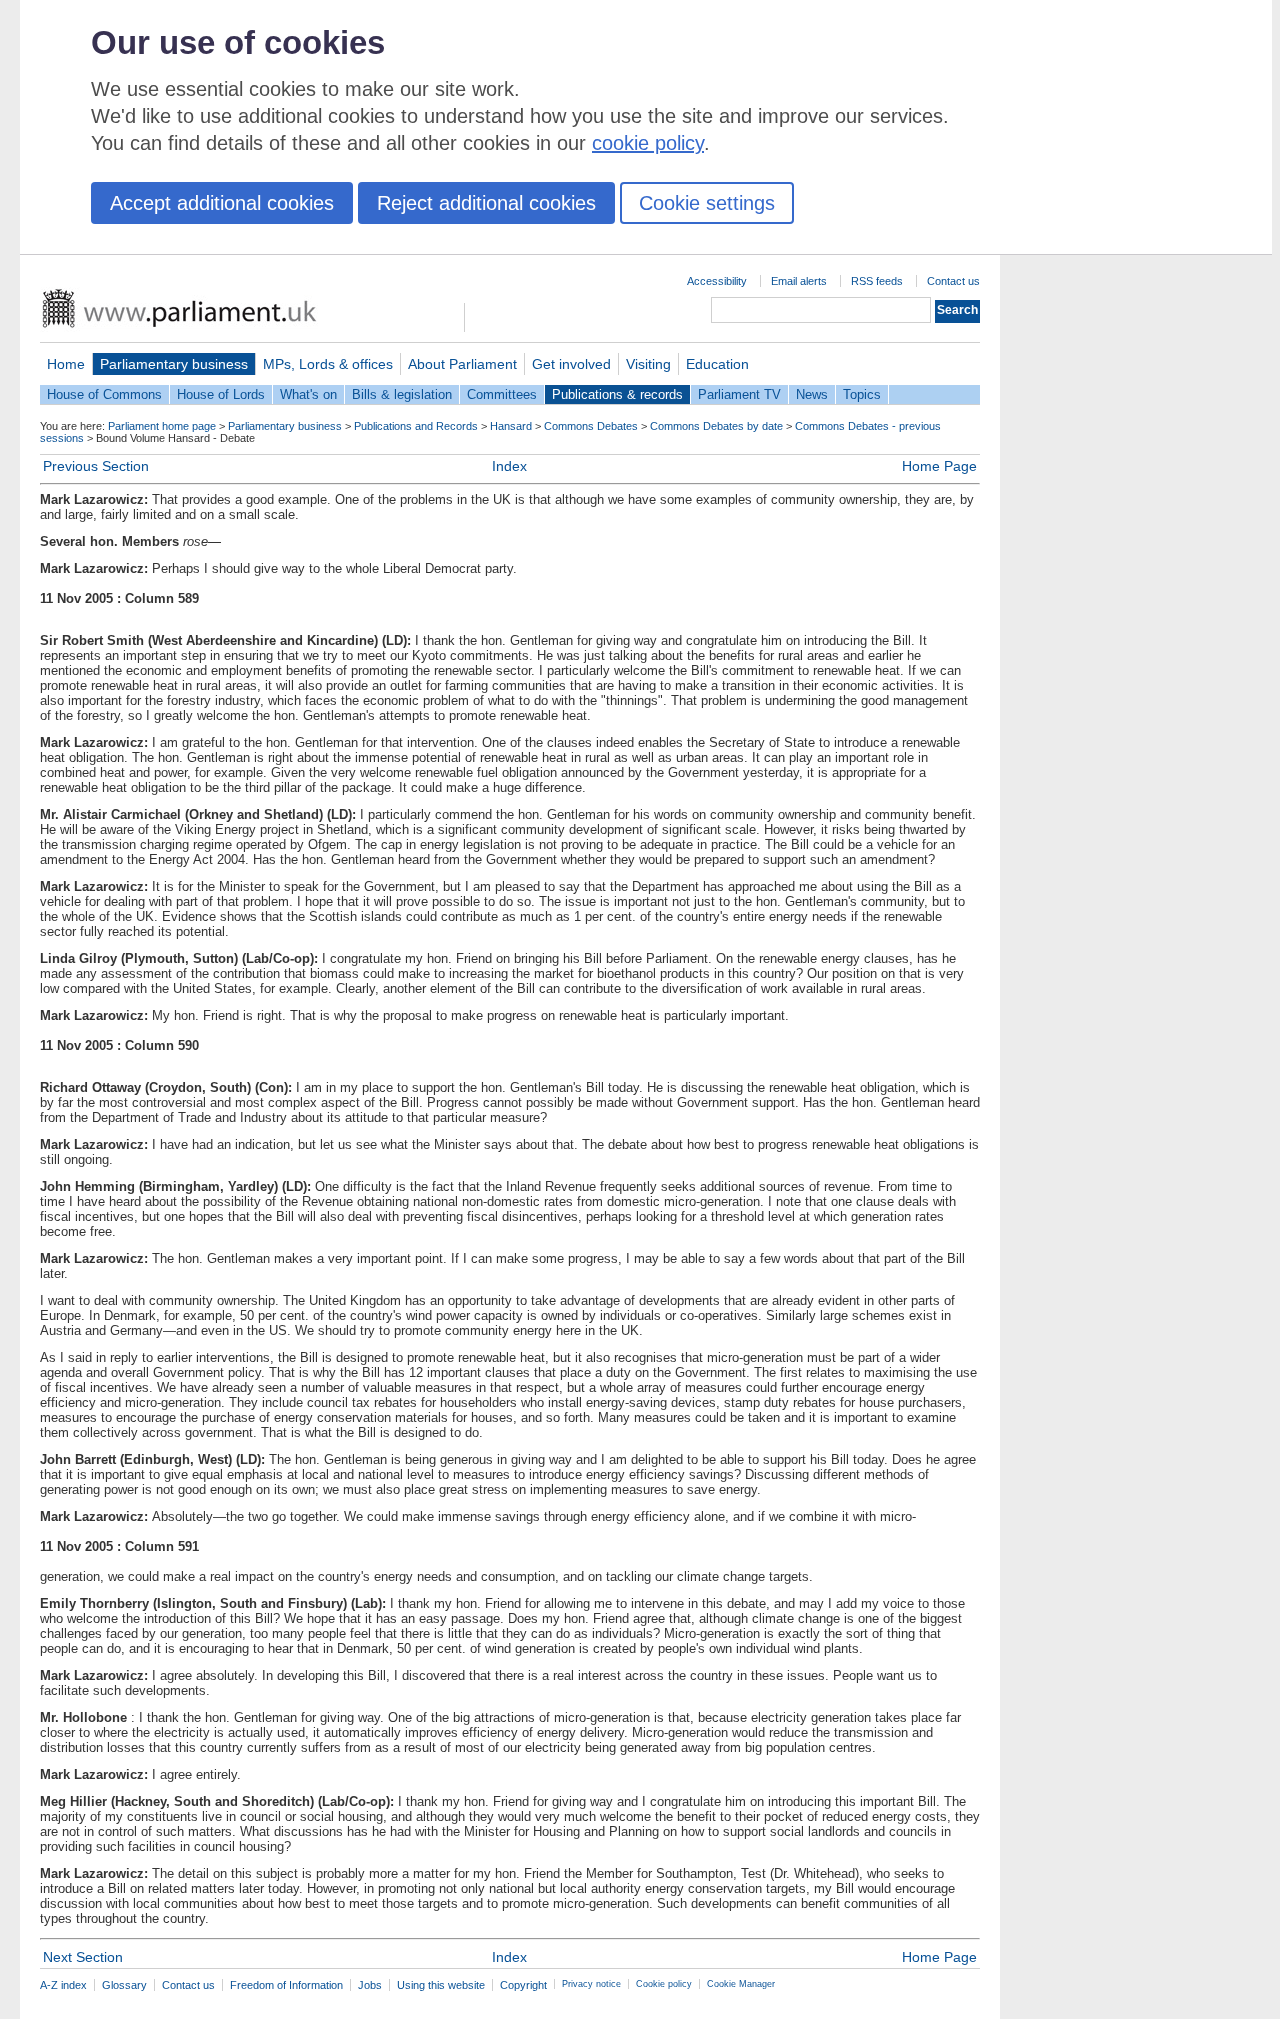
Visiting (648, 364)
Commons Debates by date (716, 426)
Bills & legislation (402, 394)
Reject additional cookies (486, 203)
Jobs (370, 1985)
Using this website (441, 1985)
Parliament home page (162, 426)
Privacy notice (591, 1984)
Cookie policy (664, 1984)
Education (717, 364)
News (812, 394)
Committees (502, 394)
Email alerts (799, 281)
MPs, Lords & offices (328, 364)
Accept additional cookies (222, 203)
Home (66, 364)
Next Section (83, 1957)
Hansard (511, 426)
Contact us (953, 281)
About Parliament (462, 364)
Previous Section (96, 466)
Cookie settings (707, 203)
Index (509, 466)
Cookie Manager (741, 1984)
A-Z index (63, 1985)
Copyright (523, 1985)
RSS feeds (877, 281)
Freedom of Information (286, 1985)
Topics (862, 394)
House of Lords (221, 394)
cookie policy (648, 143)
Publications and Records (416, 426)
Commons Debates (591, 426)
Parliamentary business (174, 364)
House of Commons (104, 394)
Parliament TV (739, 394)
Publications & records (617, 394)
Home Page (939, 466)
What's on (308, 394)
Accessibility (717, 281)
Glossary (124, 1985)
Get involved (571, 364)
